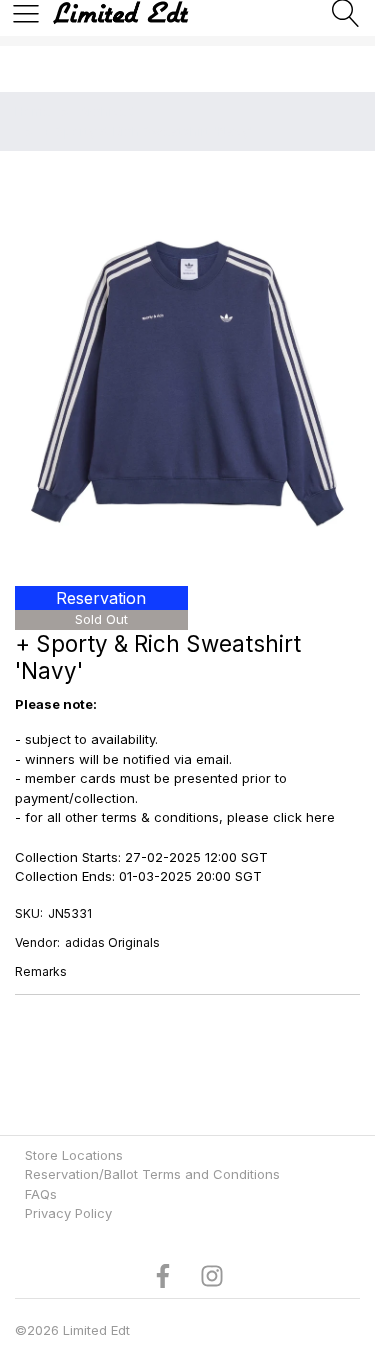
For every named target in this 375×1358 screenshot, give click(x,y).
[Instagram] (212, 1274)
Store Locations (74, 1155)
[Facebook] (163, 1274)
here (320, 817)
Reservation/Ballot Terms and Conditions (152, 1174)
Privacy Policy (68, 1213)
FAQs (41, 1194)
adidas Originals (112, 942)
